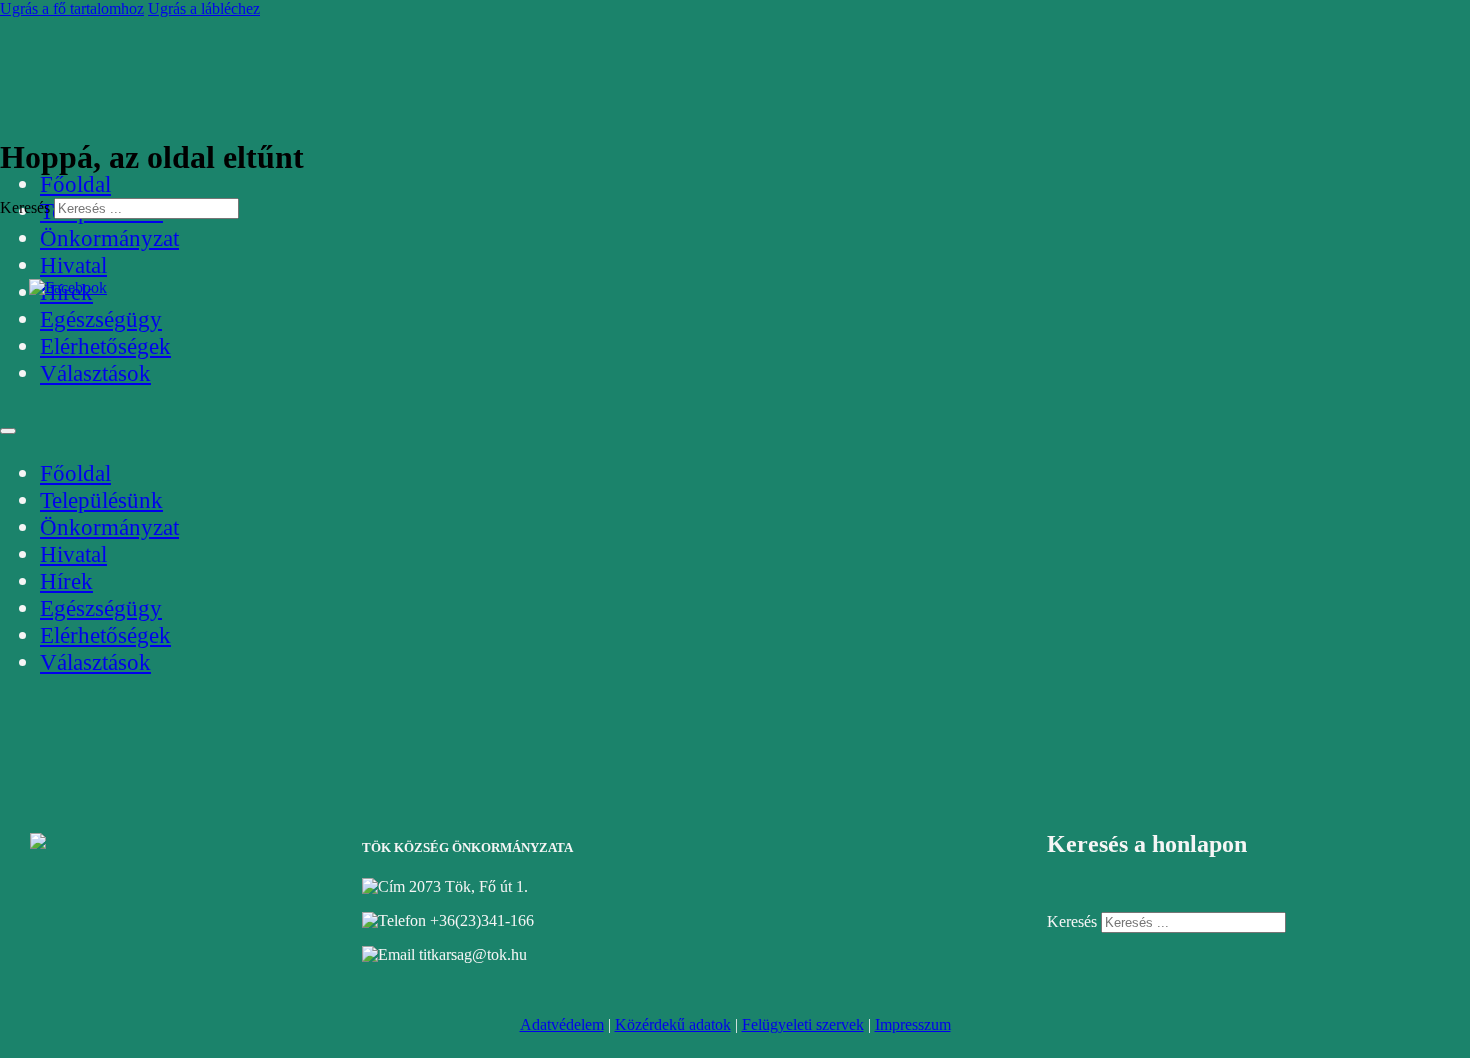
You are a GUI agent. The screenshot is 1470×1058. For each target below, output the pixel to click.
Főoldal (75, 184)
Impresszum (913, 1024)
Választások (95, 373)
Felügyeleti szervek (803, 1024)
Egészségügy (101, 319)
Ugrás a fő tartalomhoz (72, 8)
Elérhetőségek (105, 346)
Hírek (66, 581)
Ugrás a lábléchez (204, 8)
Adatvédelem (562, 1024)
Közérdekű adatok (673, 1024)
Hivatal (73, 265)
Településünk (101, 500)
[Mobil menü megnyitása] (8, 431)
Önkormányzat (109, 238)
